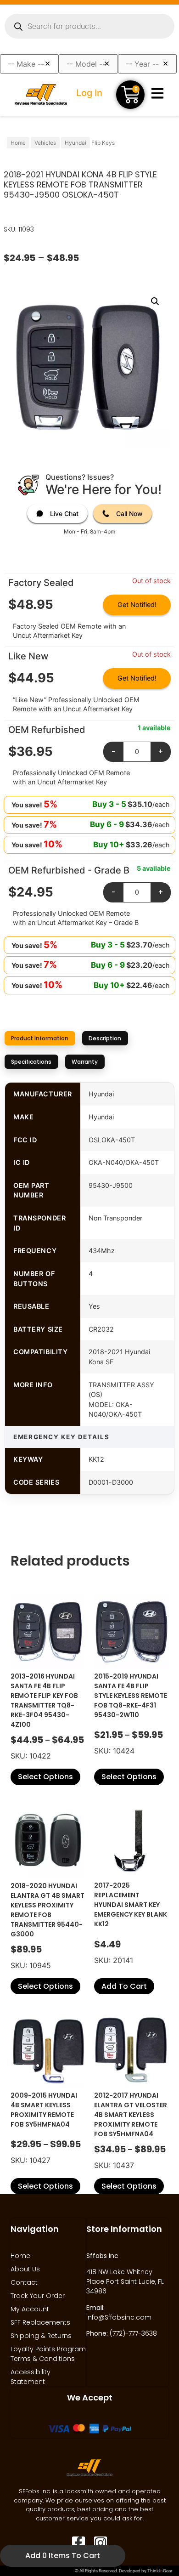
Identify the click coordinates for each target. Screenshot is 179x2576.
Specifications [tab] (31, 1062)
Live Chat (64, 513)
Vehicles (45, 143)
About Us (25, 2269)
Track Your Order (38, 2296)
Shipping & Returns (41, 2336)
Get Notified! (137, 604)
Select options (45, 1777)
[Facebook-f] (78, 2543)
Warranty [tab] (85, 1062)
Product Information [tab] (40, 1038)
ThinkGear (160, 2571)
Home (18, 143)
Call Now (129, 513)
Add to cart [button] (124, 1986)
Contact (24, 2282)
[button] (155, 301)
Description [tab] (105, 1038)
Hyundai (76, 143)
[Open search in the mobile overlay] (89, 26)
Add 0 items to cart (63, 2556)
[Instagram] (101, 2543)
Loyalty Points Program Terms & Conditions (48, 2354)
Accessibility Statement (31, 2377)
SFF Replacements (40, 2322)
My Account (30, 2309)
